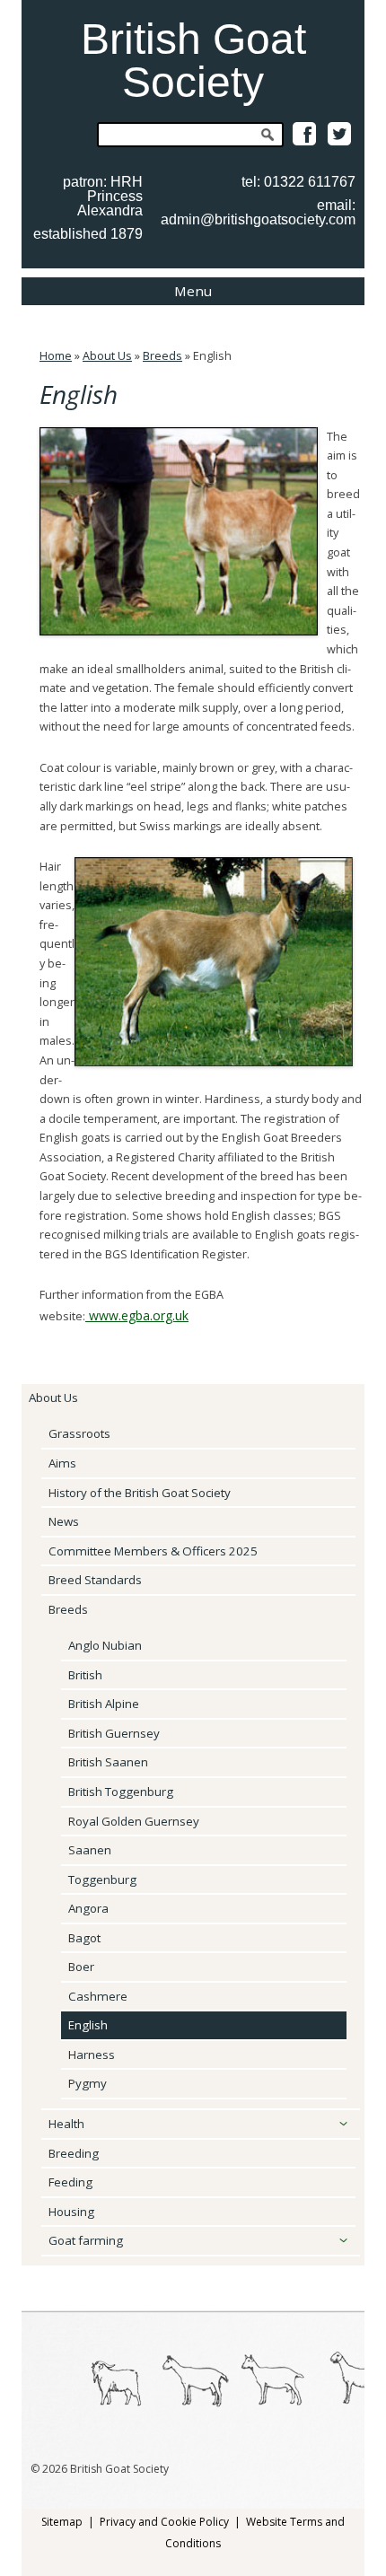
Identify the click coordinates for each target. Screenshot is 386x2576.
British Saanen (108, 1762)
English (88, 2025)
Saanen (90, 1850)
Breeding (74, 2153)
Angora (88, 1908)
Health (66, 2124)
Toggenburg (102, 1879)
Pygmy (88, 2083)
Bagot (84, 1938)
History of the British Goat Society (140, 1493)
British (85, 1675)
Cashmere (98, 1996)
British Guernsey (114, 1733)
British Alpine (104, 1704)
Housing (71, 2212)
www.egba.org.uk (137, 1315)
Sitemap (62, 2522)
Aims (62, 1463)
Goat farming (86, 2240)
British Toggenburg (121, 1792)
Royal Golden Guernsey (134, 1821)
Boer (81, 1967)
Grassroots (79, 1433)
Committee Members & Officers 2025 (153, 1551)
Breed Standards (95, 1580)
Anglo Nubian (105, 1645)
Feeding (70, 2182)
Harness (92, 2055)
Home (56, 356)
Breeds (162, 356)
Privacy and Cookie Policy (164, 2522)
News (64, 1521)
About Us (107, 356)
